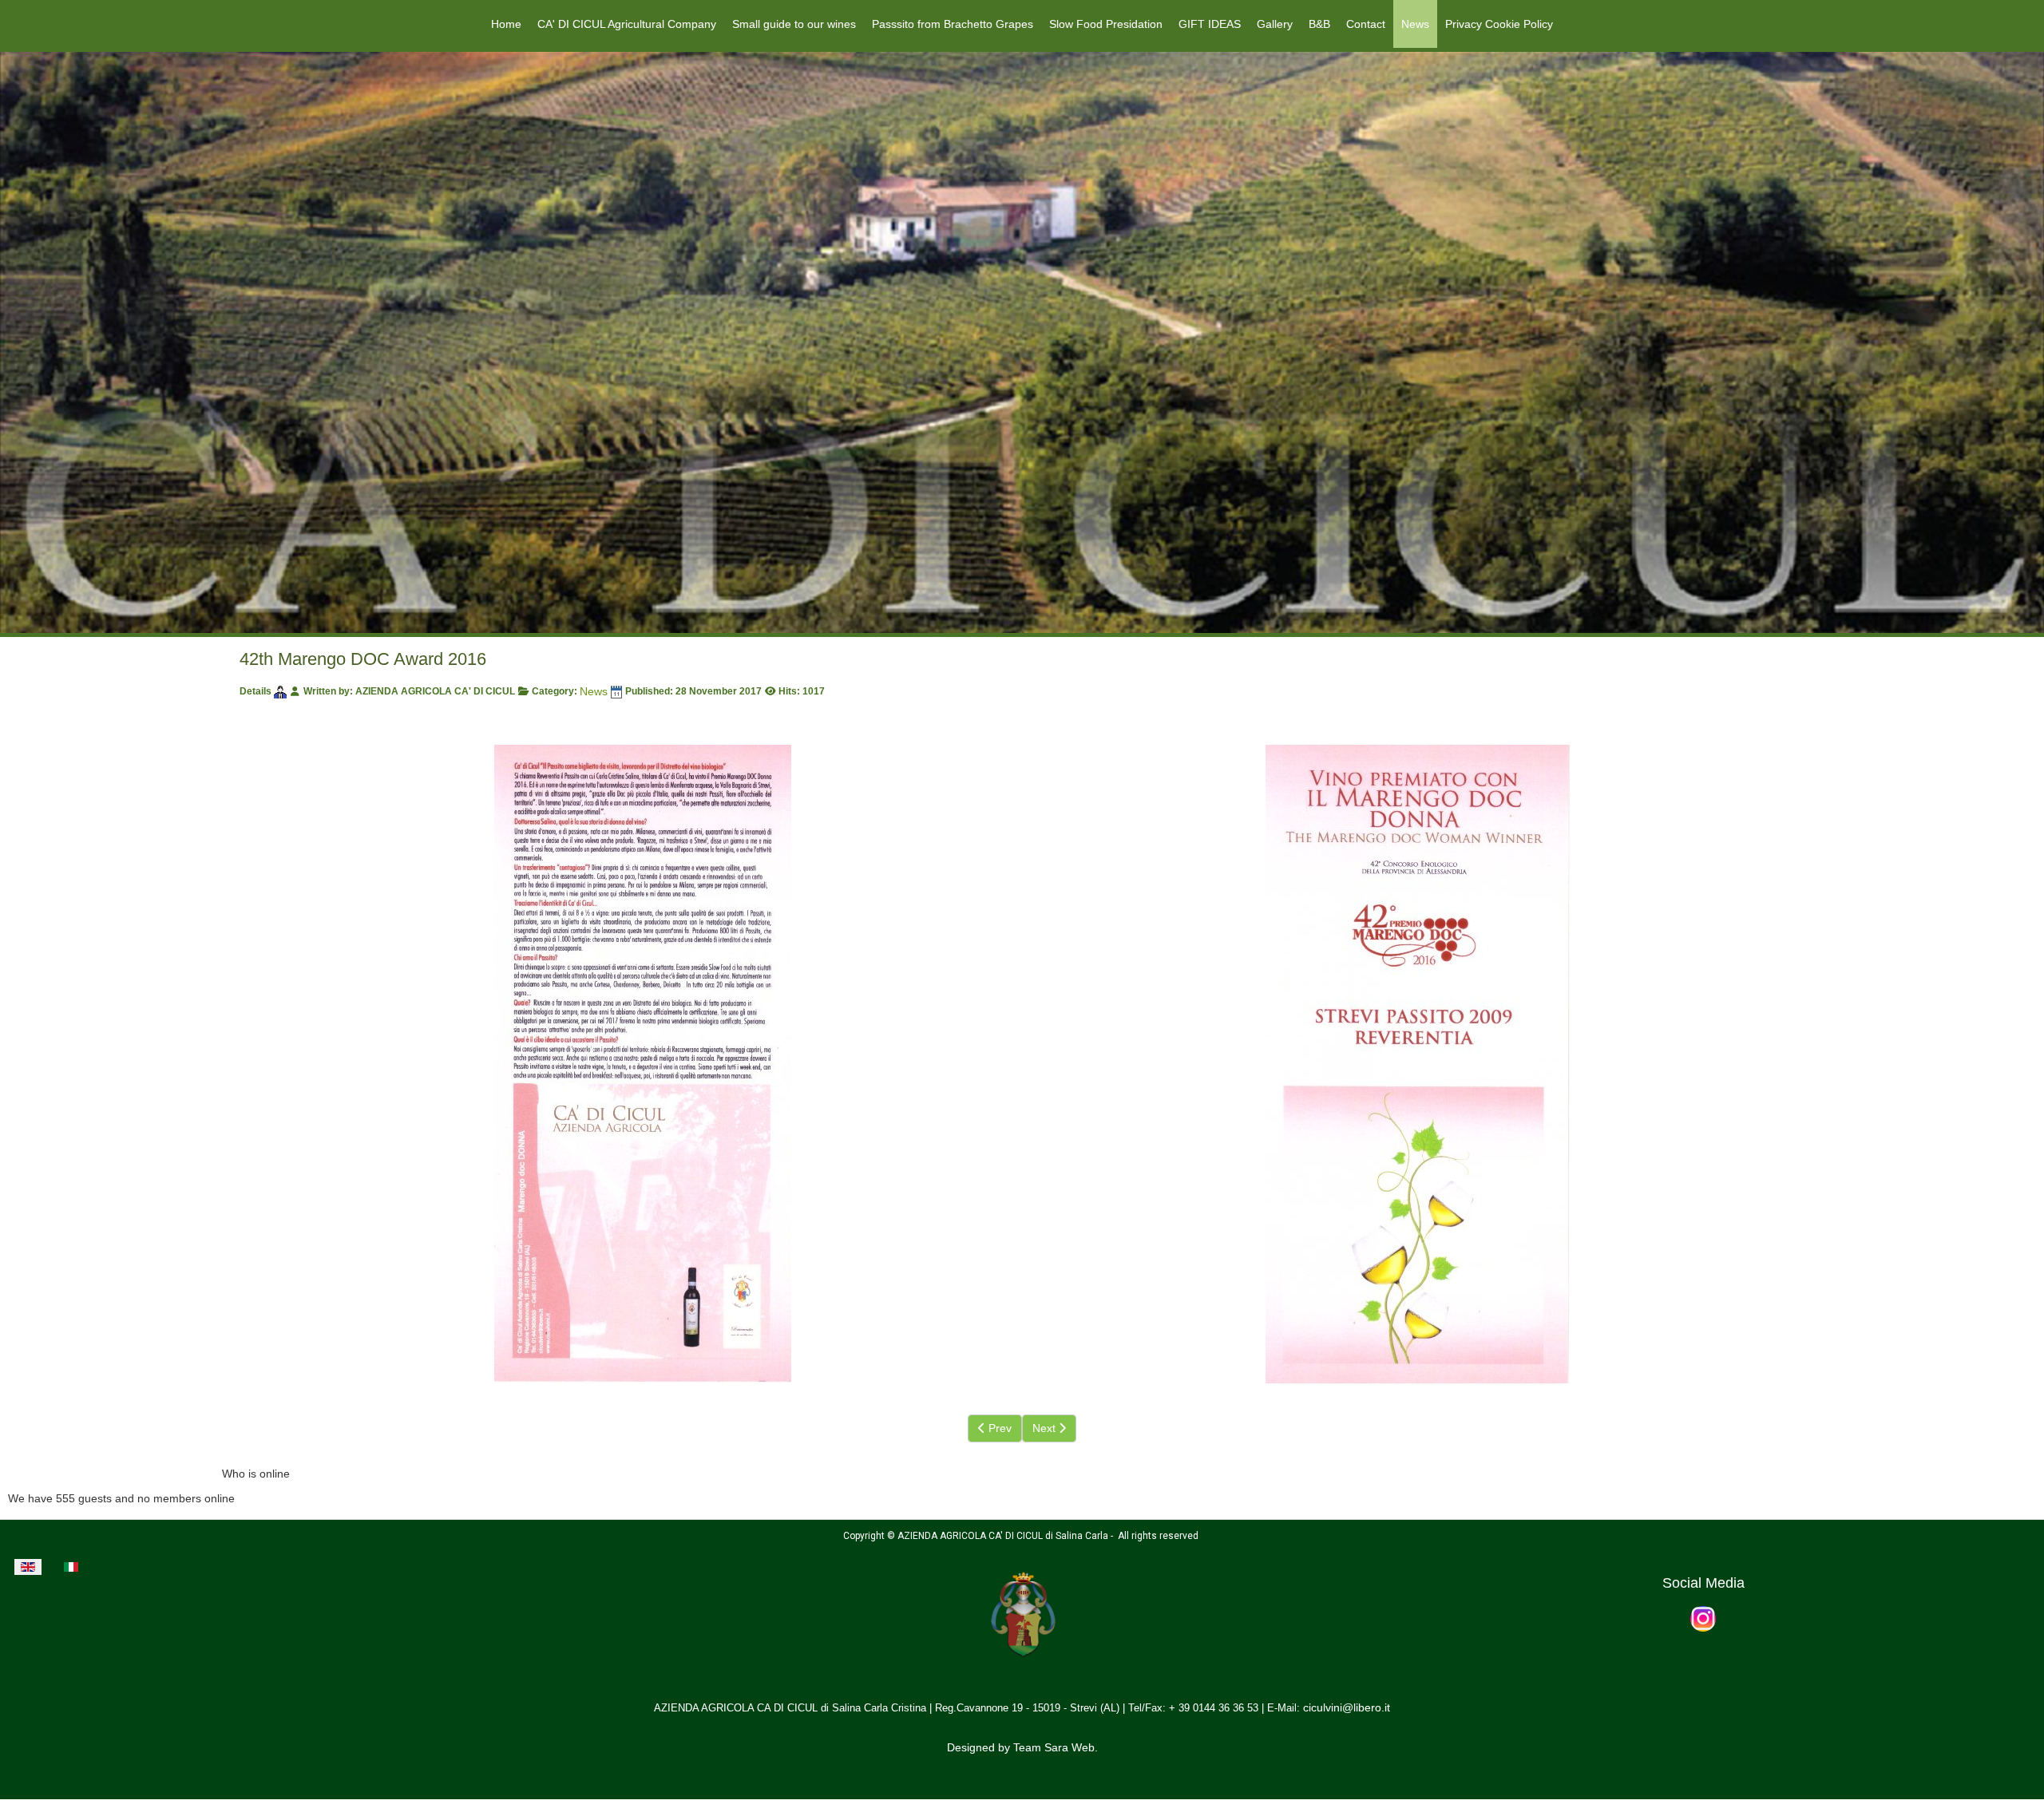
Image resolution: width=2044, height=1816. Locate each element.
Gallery (1275, 24)
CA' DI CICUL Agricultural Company (627, 24)
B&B (1319, 24)
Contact (1366, 24)
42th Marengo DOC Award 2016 (363, 659)
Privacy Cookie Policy (1499, 24)
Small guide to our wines (794, 24)
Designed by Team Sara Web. (1022, 1747)
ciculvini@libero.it (1347, 1707)
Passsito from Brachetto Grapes (953, 24)
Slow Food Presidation (1106, 24)
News (1415, 24)
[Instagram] (1703, 1618)
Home (506, 24)
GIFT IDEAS (1210, 24)
